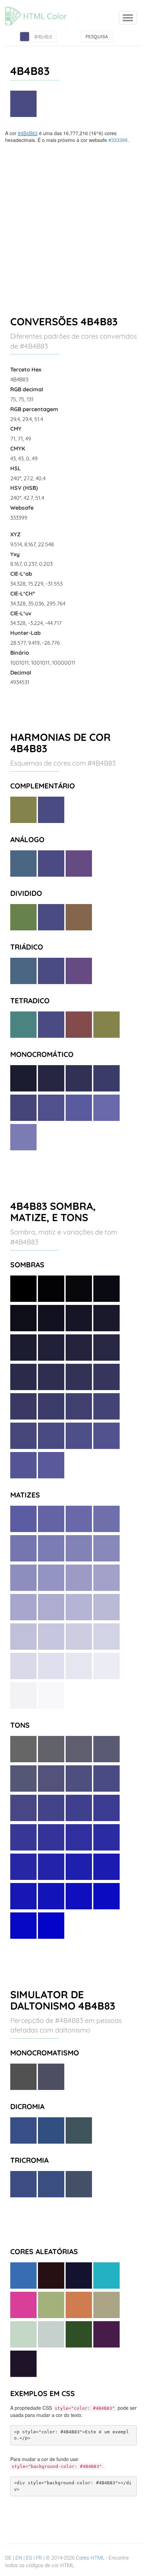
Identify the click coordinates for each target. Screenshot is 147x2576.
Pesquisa (97, 37)
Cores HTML (90, 2558)
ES (29, 2558)
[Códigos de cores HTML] (39, 9)
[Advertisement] (73, 220)
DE (8, 2558)
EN (19, 2558)
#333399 (118, 140)
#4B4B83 (28, 133)
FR (39, 2558)
